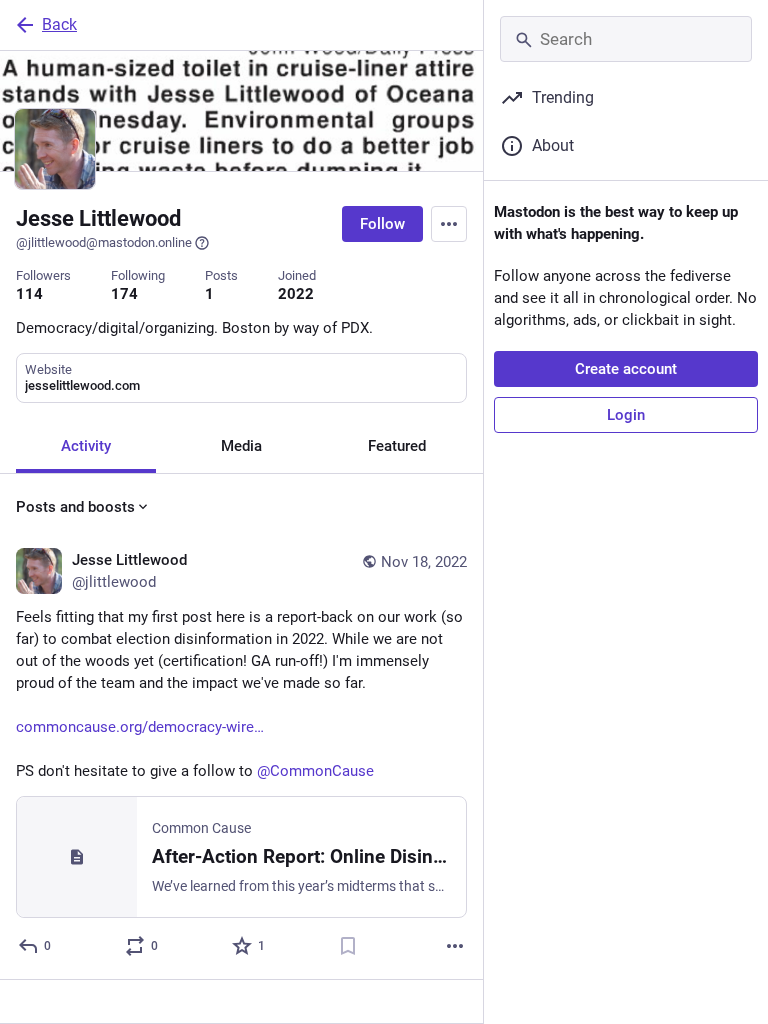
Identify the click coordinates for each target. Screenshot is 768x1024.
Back (59, 24)
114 (29, 294)
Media (241, 446)
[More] (455, 946)
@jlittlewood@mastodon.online (104, 242)
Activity (86, 446)
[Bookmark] (348, 946)
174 (124, 294)
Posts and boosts (75, 507)
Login (626, 415)
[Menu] (449, 224)
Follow (382, 224)
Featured (397, 446)
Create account (626, 369)
